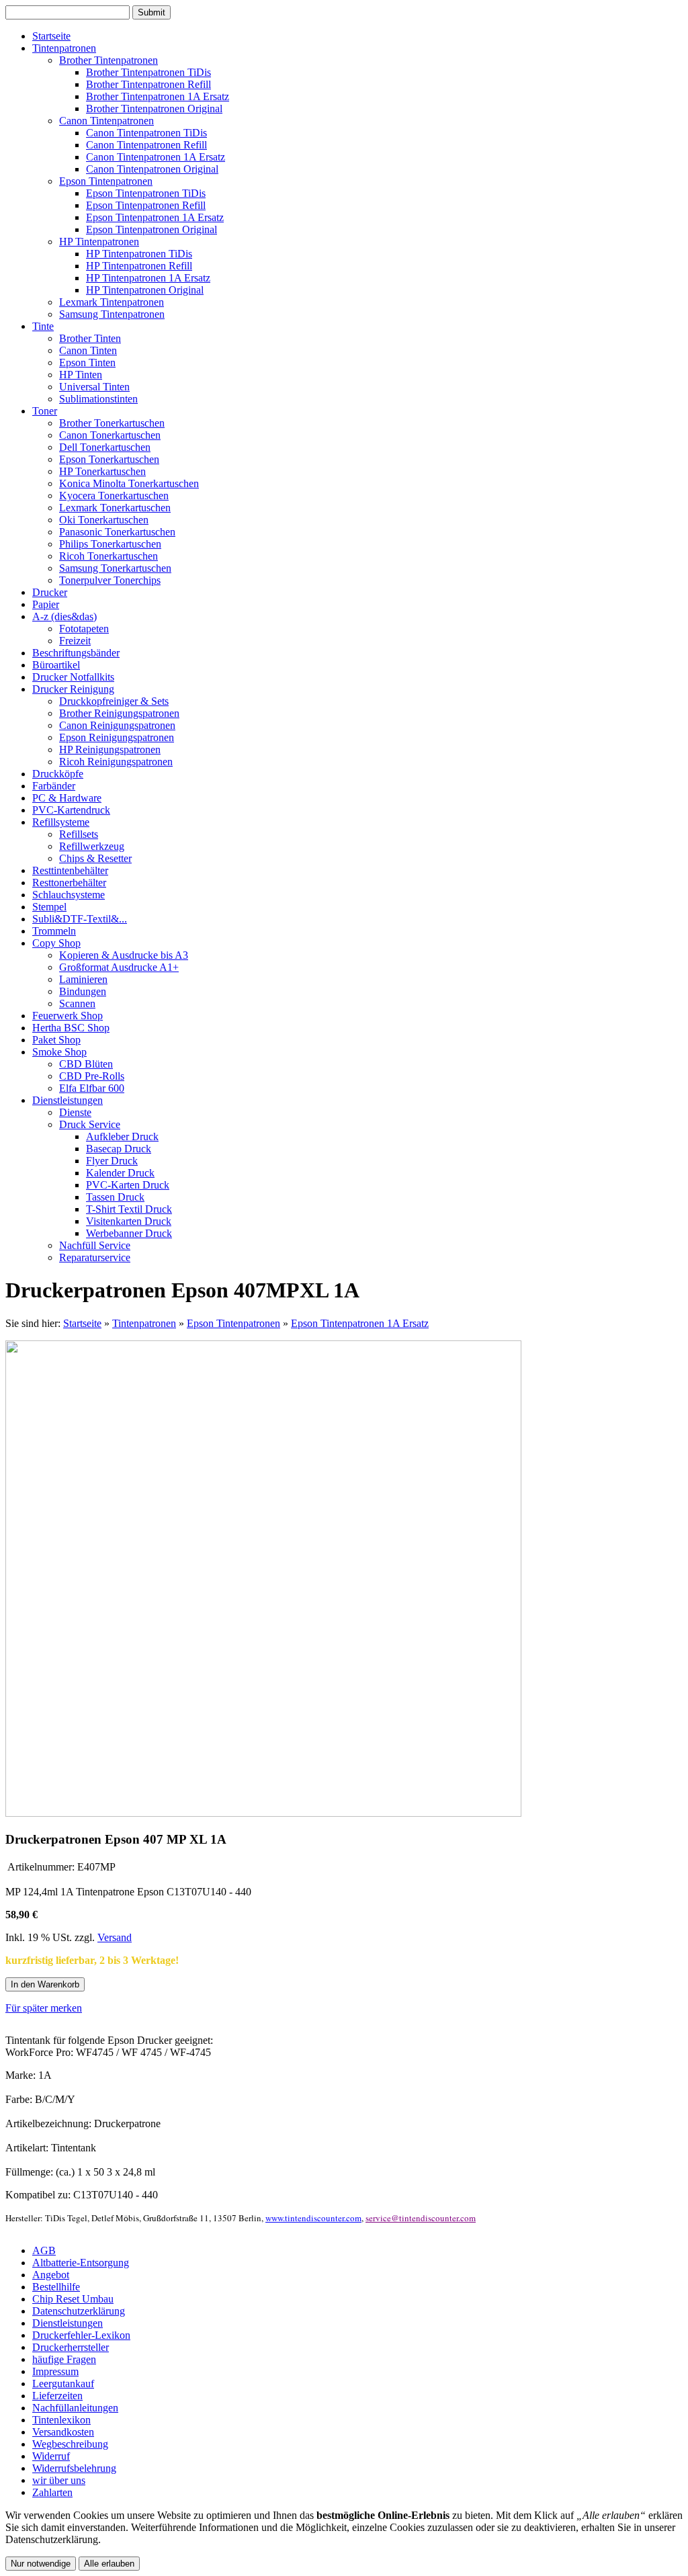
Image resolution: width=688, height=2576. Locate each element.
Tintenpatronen (144, 1323)
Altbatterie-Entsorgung (81, 2263)
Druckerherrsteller (71, 2347)
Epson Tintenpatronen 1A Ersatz (360, 1323)
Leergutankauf (63, 2384)
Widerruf (51, 2456)
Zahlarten (52, 2492)
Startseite (82, 1323)
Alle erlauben (109, 2564)
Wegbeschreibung (70, 2444)
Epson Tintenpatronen (233, 1323)
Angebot (51, 2275)
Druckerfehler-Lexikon (81, 2335)
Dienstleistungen (68, 2323)
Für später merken (44, 2008)
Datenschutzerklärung (79, 2311)
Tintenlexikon (61, 2420)
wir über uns (59, 2480)
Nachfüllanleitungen (75, 2408)
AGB (44, 2250)
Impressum (55, 2371)
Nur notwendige (41, 2564)
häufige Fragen (64, 2359)
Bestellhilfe (56, 2287)
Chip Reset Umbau (73, 2299)
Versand (115, 1937)
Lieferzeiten (57, 2396)
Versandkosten (63, 2432)
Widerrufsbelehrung (74, 2468)
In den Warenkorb (45, 1984)
